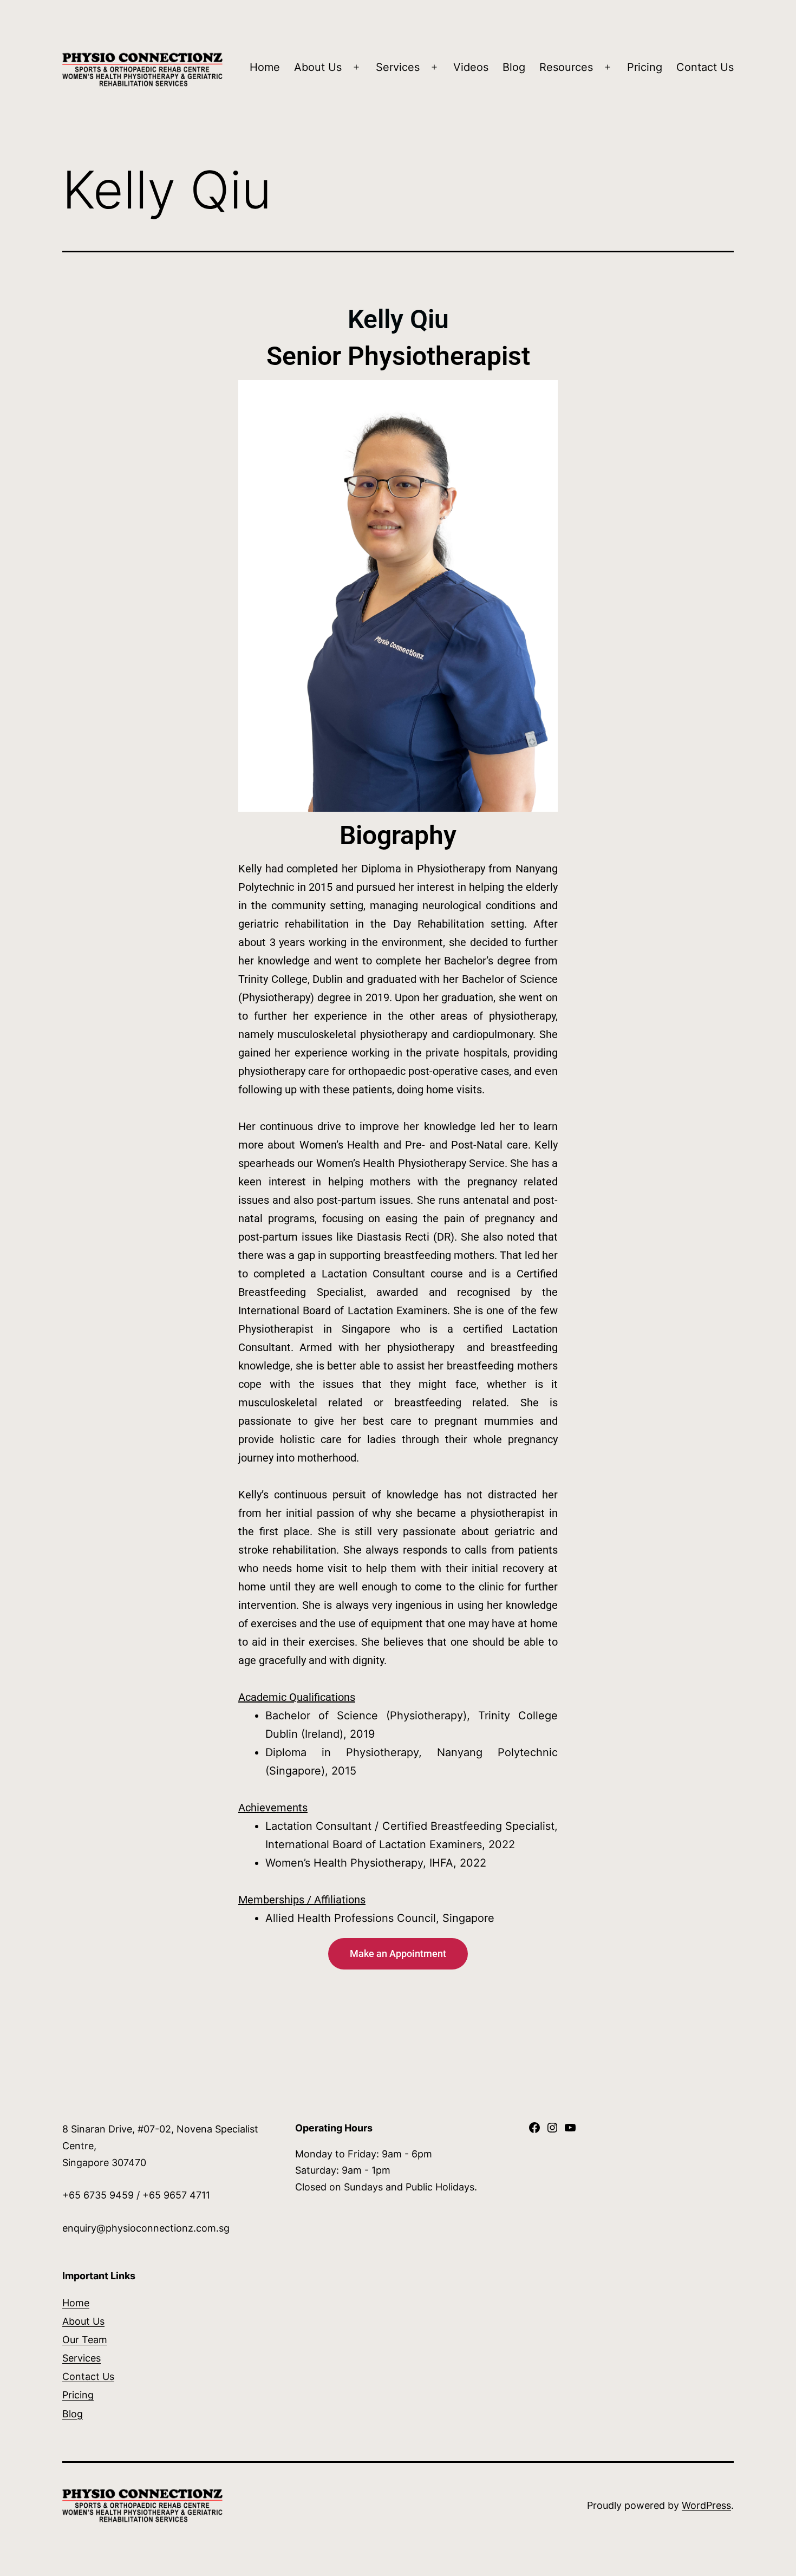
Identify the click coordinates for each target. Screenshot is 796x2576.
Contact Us (705, 67)
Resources (566, 67)
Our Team (85, 2340)
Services (398, 67)
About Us (318, 67)
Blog (514, 67)
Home (265, 67)
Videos (471, 67)
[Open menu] (356, 68)
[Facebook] (534, 2131)
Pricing (645, 67)
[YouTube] (570, 2131)
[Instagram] (552, 2131)
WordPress (706, 2505)
